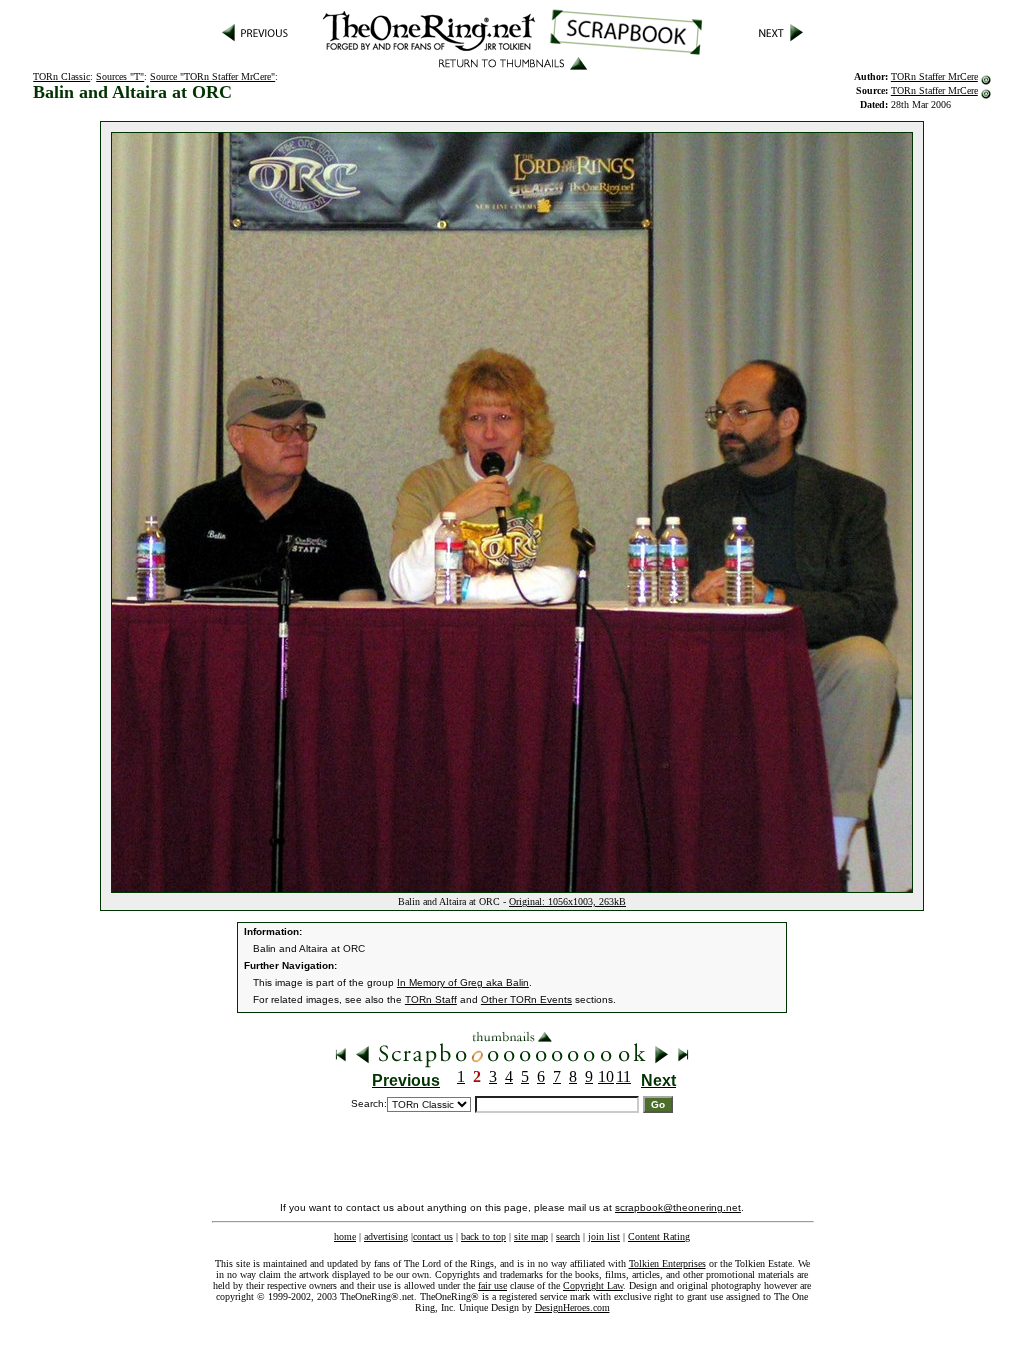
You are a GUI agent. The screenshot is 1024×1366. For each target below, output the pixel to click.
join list (604, 1236)
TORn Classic (61, 76)
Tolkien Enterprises (667, 1263)
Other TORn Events (526, 999)
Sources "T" (120, 76)
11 (623, 1076)
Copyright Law (593, 1285)
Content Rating (659, 1236)
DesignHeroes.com (572, 1307)
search (568, 1236)
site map (531, 1236)
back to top (483, 1236)
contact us (433, 1236)
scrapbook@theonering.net (678, 1207)
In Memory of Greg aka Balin (463, 982)
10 (606, 1076)
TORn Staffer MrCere (934, 76)
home (345, 1236)
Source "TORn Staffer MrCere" (212, 76)
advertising (386, 1236)
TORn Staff (431, 999)
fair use (492, 1285)
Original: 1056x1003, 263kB (567, 901)
